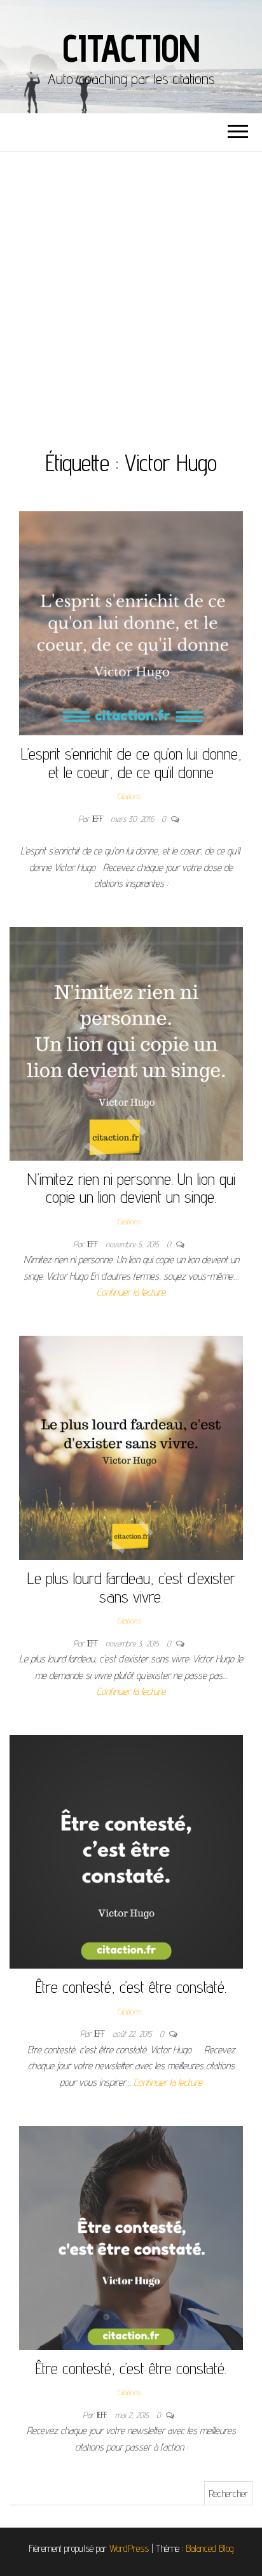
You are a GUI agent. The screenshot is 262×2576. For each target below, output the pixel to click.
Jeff (99, 819)
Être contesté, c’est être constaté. (131, 1987)
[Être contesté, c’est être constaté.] (126, 1851)
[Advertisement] (131, 289)
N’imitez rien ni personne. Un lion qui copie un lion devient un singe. (131, 1188)
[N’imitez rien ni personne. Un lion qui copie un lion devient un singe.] (126, 1043)
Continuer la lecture (131, 1292)
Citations (129, 796)
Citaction (131, 48)
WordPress (129, 2548)
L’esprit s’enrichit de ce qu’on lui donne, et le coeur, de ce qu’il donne (131, 763)
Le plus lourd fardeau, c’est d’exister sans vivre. (131, 1587)
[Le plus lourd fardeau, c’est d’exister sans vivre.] (131, 1447)
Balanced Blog (210, 2548)
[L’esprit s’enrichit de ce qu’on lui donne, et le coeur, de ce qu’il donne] (131, 622)
